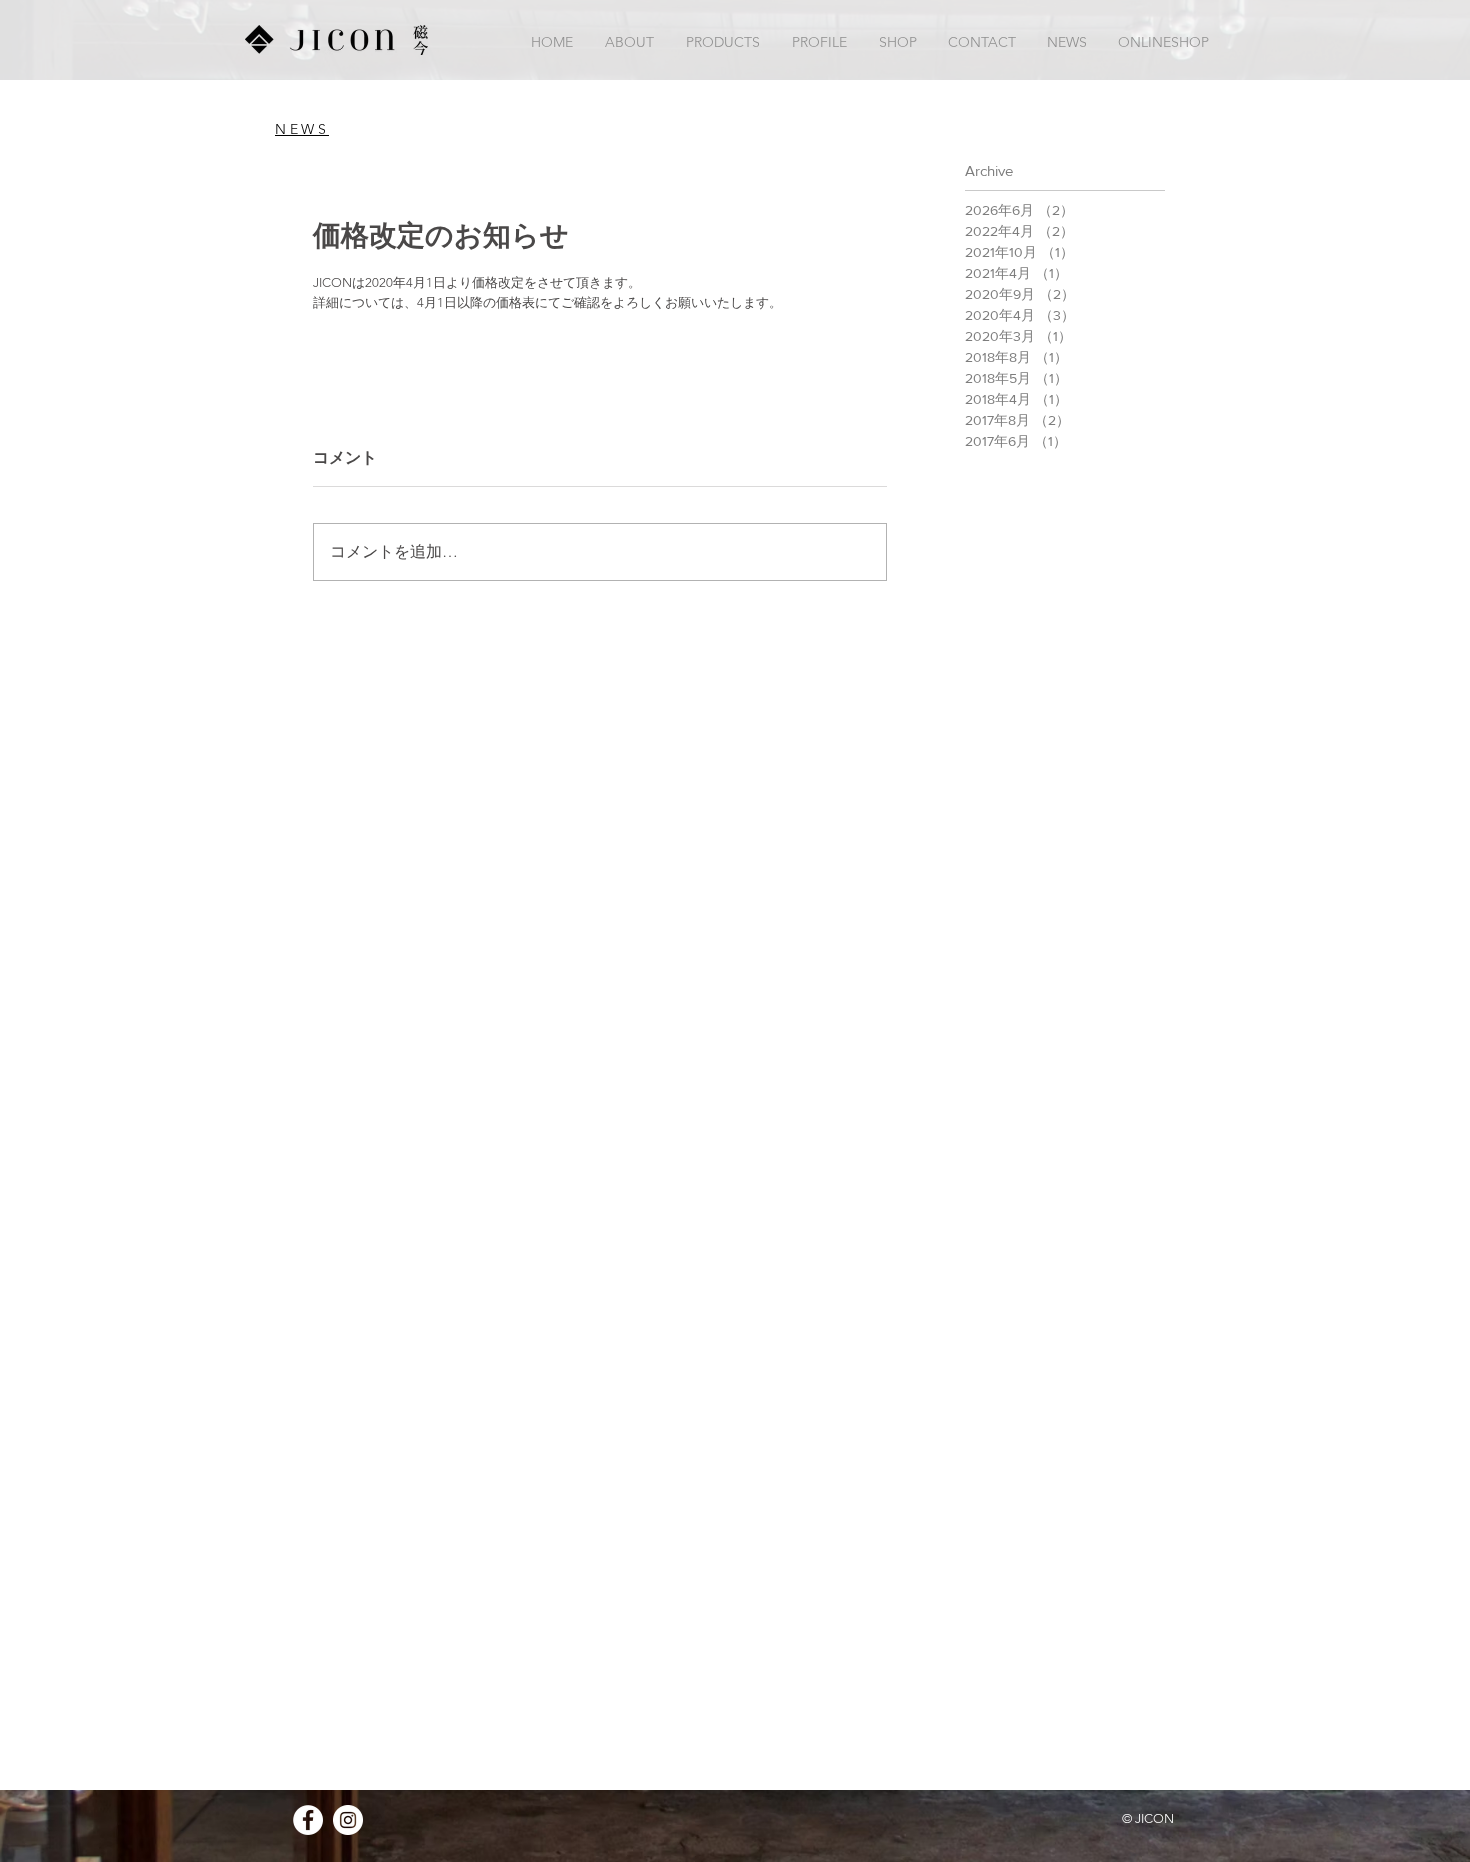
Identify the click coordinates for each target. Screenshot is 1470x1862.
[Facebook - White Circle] (308, 1820)
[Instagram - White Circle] (348, 1820)
